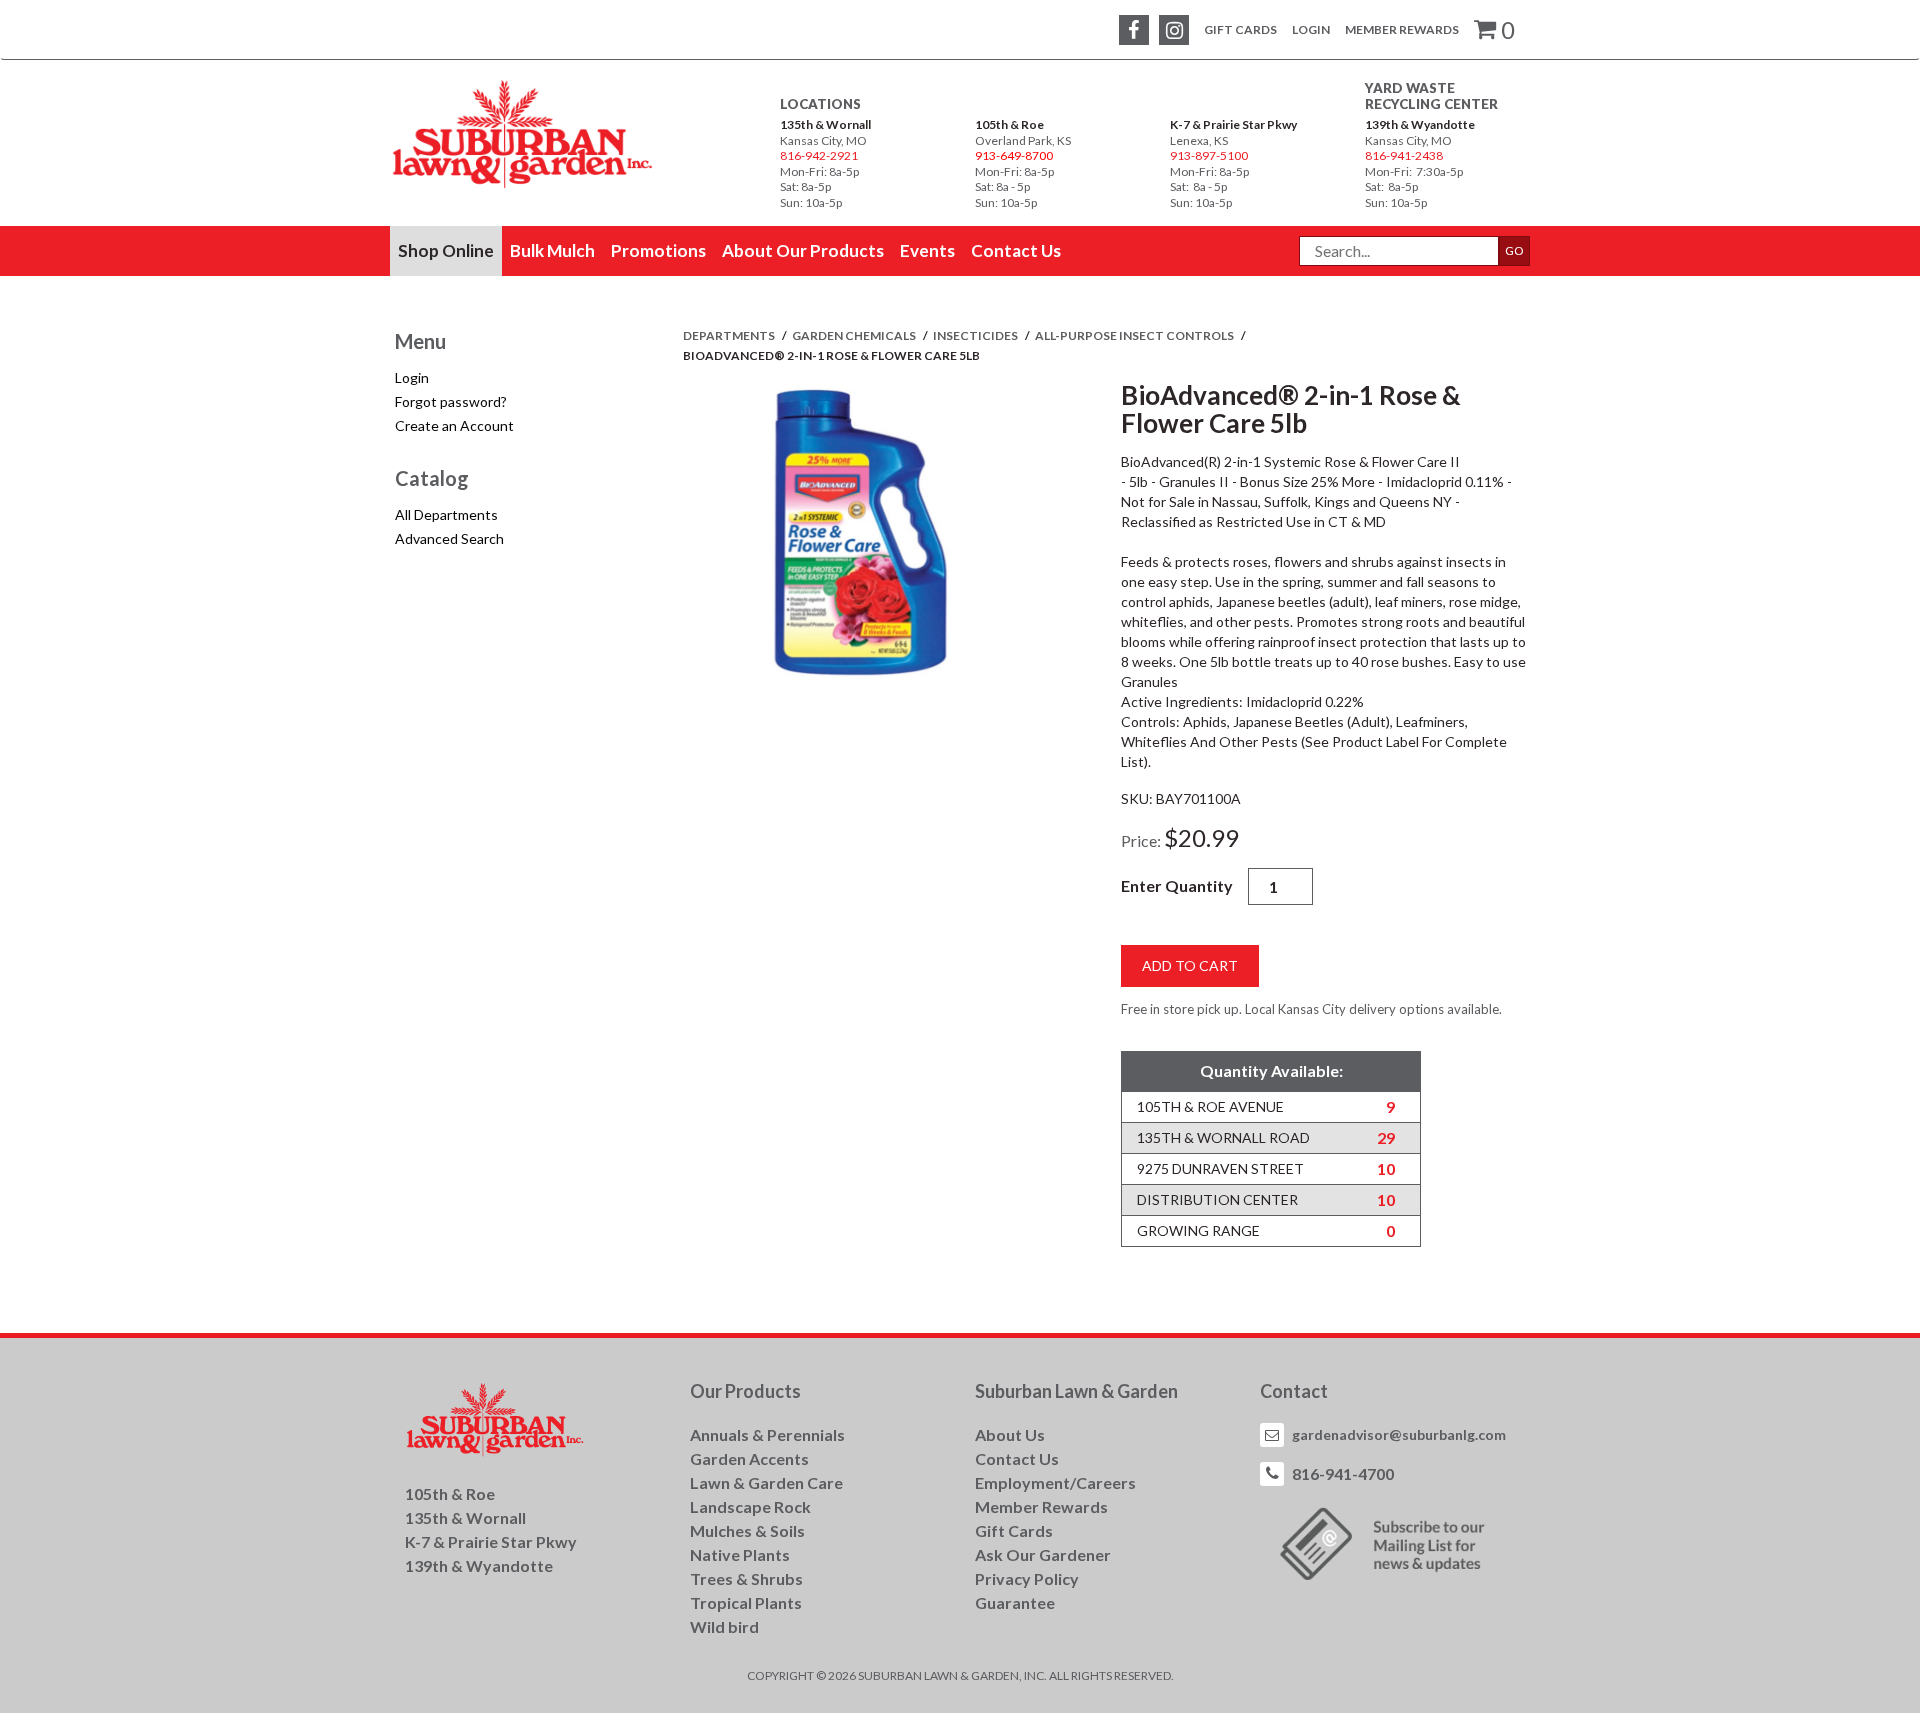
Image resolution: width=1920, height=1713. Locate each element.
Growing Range (1198, 1230)
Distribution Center (1217, 1199)
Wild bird (724, 1626)
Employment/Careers (1055, 1482)
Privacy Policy (1027, 1578)
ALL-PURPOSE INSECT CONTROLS (1135, 335)
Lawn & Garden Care (766, 1482)
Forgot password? (451, 401)
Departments (730, 335)
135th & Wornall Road (1223, 1137)
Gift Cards (1240, 29)
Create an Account (454, 425)
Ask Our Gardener (1043, 1554)
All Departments (446, 514)
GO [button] (1514, 250)
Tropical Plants (746, 1602)
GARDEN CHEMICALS (855, 335)
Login (1311, 29)
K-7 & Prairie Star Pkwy (1233, 124)
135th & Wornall (825, 124)
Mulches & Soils (747, 1530)
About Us (1010, 1434)
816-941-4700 (1343, 1473)
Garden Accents (749, 1458)
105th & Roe (1009, 124)
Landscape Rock (750, 1506)
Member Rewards (1402, 29)
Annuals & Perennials (767, 1434)
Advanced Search (449, 538)
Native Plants (740, 1554)
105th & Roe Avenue (1210, 1106)
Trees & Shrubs (746, 1578)
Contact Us (1017, 1458)
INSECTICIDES (976, 335)
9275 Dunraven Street (1220, 1168)
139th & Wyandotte (1420, 124)
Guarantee (1015, 1602)
